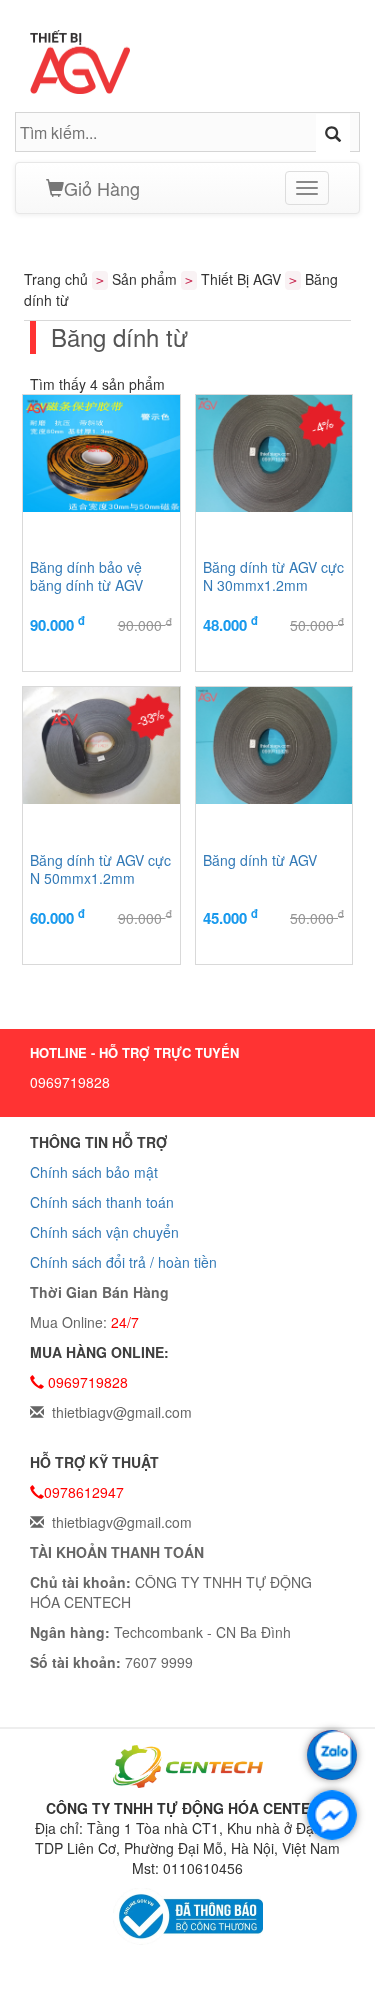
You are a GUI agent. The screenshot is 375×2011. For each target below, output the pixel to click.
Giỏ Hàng (102, 188)
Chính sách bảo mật (94, 1172)
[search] (333, 133)
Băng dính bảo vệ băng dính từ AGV (86, 576)
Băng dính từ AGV (260, 860)
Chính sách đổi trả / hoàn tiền (123, 1262)
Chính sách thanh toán (102, 1202)
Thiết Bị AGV (241, 279)
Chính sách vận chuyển (104, 1232)
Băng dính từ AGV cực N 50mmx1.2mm (100, 869)
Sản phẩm (144, 279)
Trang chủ (56, 279)
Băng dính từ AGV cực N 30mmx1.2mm (273, 576)
